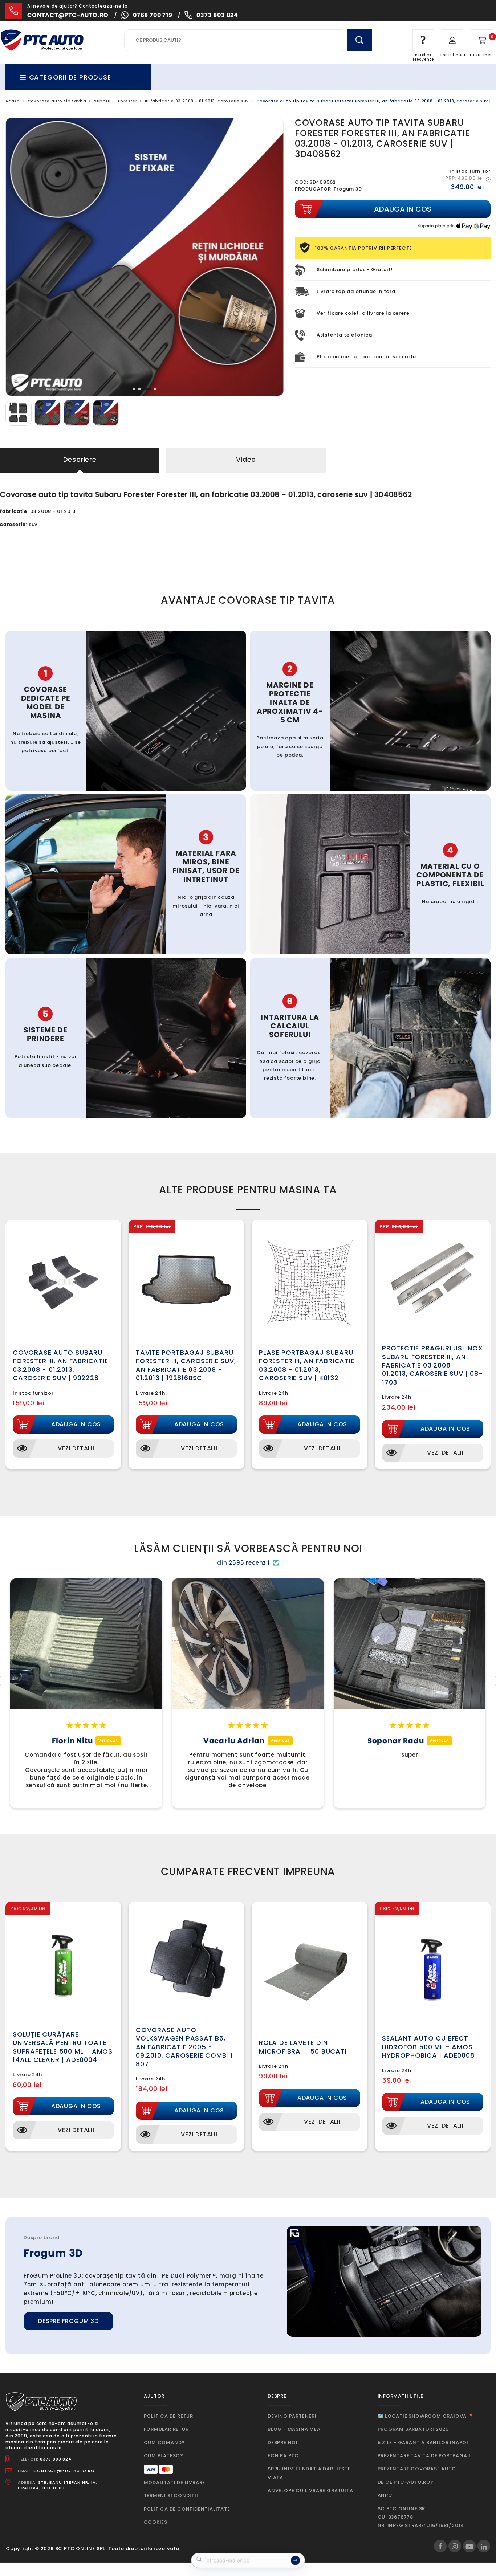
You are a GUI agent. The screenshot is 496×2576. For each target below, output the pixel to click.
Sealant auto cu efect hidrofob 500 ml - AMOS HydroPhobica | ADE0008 (428, 2047)
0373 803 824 (217, 15)
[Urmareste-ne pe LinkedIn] (484, 2546)
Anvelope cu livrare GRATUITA (310, 2491)
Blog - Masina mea (294, 2429)
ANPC (385, 2495)
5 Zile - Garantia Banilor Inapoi (423, 2443)
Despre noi (283, 2443)
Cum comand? (164, 2443)
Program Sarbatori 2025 (413, 2429)
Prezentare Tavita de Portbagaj (424, 2456)
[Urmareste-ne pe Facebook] (440, 2546)
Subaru (102, 101)
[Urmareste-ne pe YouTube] (469, 2546)
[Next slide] (273, 257)
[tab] (134, 389)
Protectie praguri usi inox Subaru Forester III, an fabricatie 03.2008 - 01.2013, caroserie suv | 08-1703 (432, 1365)
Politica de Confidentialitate (187, 2509)
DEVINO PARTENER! (292, 2416)
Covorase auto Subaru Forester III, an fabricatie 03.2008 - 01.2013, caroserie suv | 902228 (60, 1365)
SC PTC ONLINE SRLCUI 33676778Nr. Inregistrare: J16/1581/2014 (421, 2517)
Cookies (156, 2522)
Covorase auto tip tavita (57, 101)
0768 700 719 (153, 15)
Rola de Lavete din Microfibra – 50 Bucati (303, 2047)
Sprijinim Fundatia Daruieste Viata (309, 2473)
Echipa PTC (283, 2456)
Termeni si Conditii (171, 2496)
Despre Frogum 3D (68, 2321)
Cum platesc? (164, 2456)
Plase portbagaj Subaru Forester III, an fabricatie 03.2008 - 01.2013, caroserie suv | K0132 (307, 1365)
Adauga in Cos (76, 1424)
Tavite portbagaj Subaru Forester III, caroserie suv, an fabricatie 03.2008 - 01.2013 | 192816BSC (186, 1365)
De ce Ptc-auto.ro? (406, 2482)
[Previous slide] (17, 257)
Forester (127, 101)
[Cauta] (359, 40)
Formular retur (166, 2429)
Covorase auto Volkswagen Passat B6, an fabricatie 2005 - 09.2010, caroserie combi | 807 (184, 2047)
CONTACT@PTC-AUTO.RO (64, 2471)
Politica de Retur (169, 2416)
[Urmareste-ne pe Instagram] (455, 2546)
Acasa (13, 101)
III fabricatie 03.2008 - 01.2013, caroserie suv (197, 101)
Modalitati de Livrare (175, 2483)
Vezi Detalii (76, 1448)
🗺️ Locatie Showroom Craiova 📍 (426, 2416)
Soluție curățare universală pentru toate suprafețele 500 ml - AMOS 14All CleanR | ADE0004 (63, 2047)
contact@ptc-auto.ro (68, 15)
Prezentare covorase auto (417, 2469)
